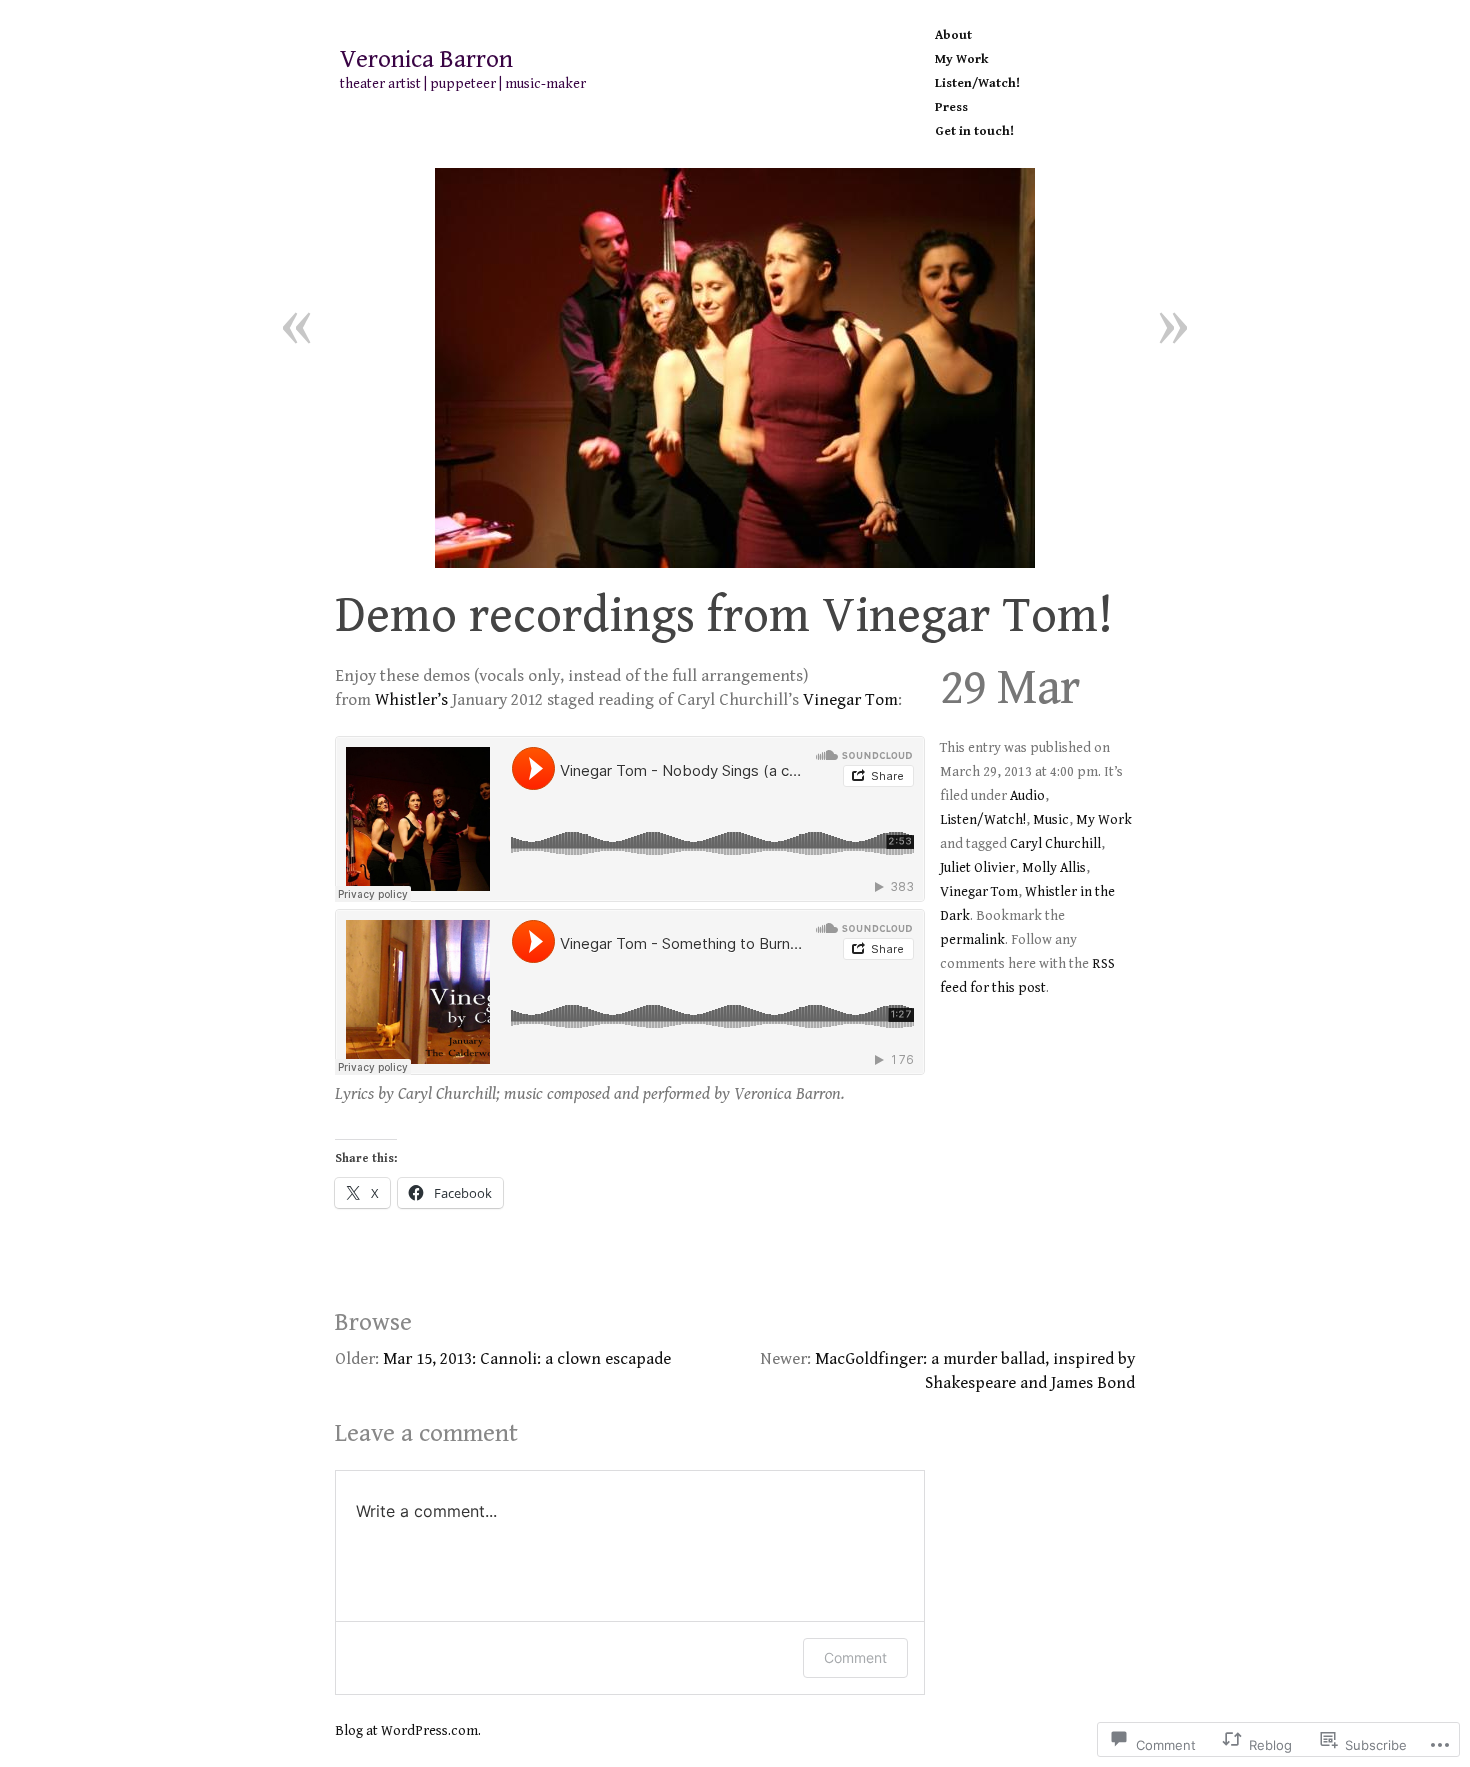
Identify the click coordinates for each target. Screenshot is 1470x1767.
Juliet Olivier (977, 868)
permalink (972, 940)
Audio (1027, 796)
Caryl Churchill (1055, 844)
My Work (961, 59)
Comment (855, 1657)
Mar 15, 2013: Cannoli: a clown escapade (527, 1359)
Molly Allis (1054, 868)
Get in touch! (974, 131)
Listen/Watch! (977, 83)
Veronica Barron (426, 60)
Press (951, 107)
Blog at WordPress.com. (408, 1731)
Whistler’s (411, 700)
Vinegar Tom (850, 700)
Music (1051, 820)
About (953, 35)
